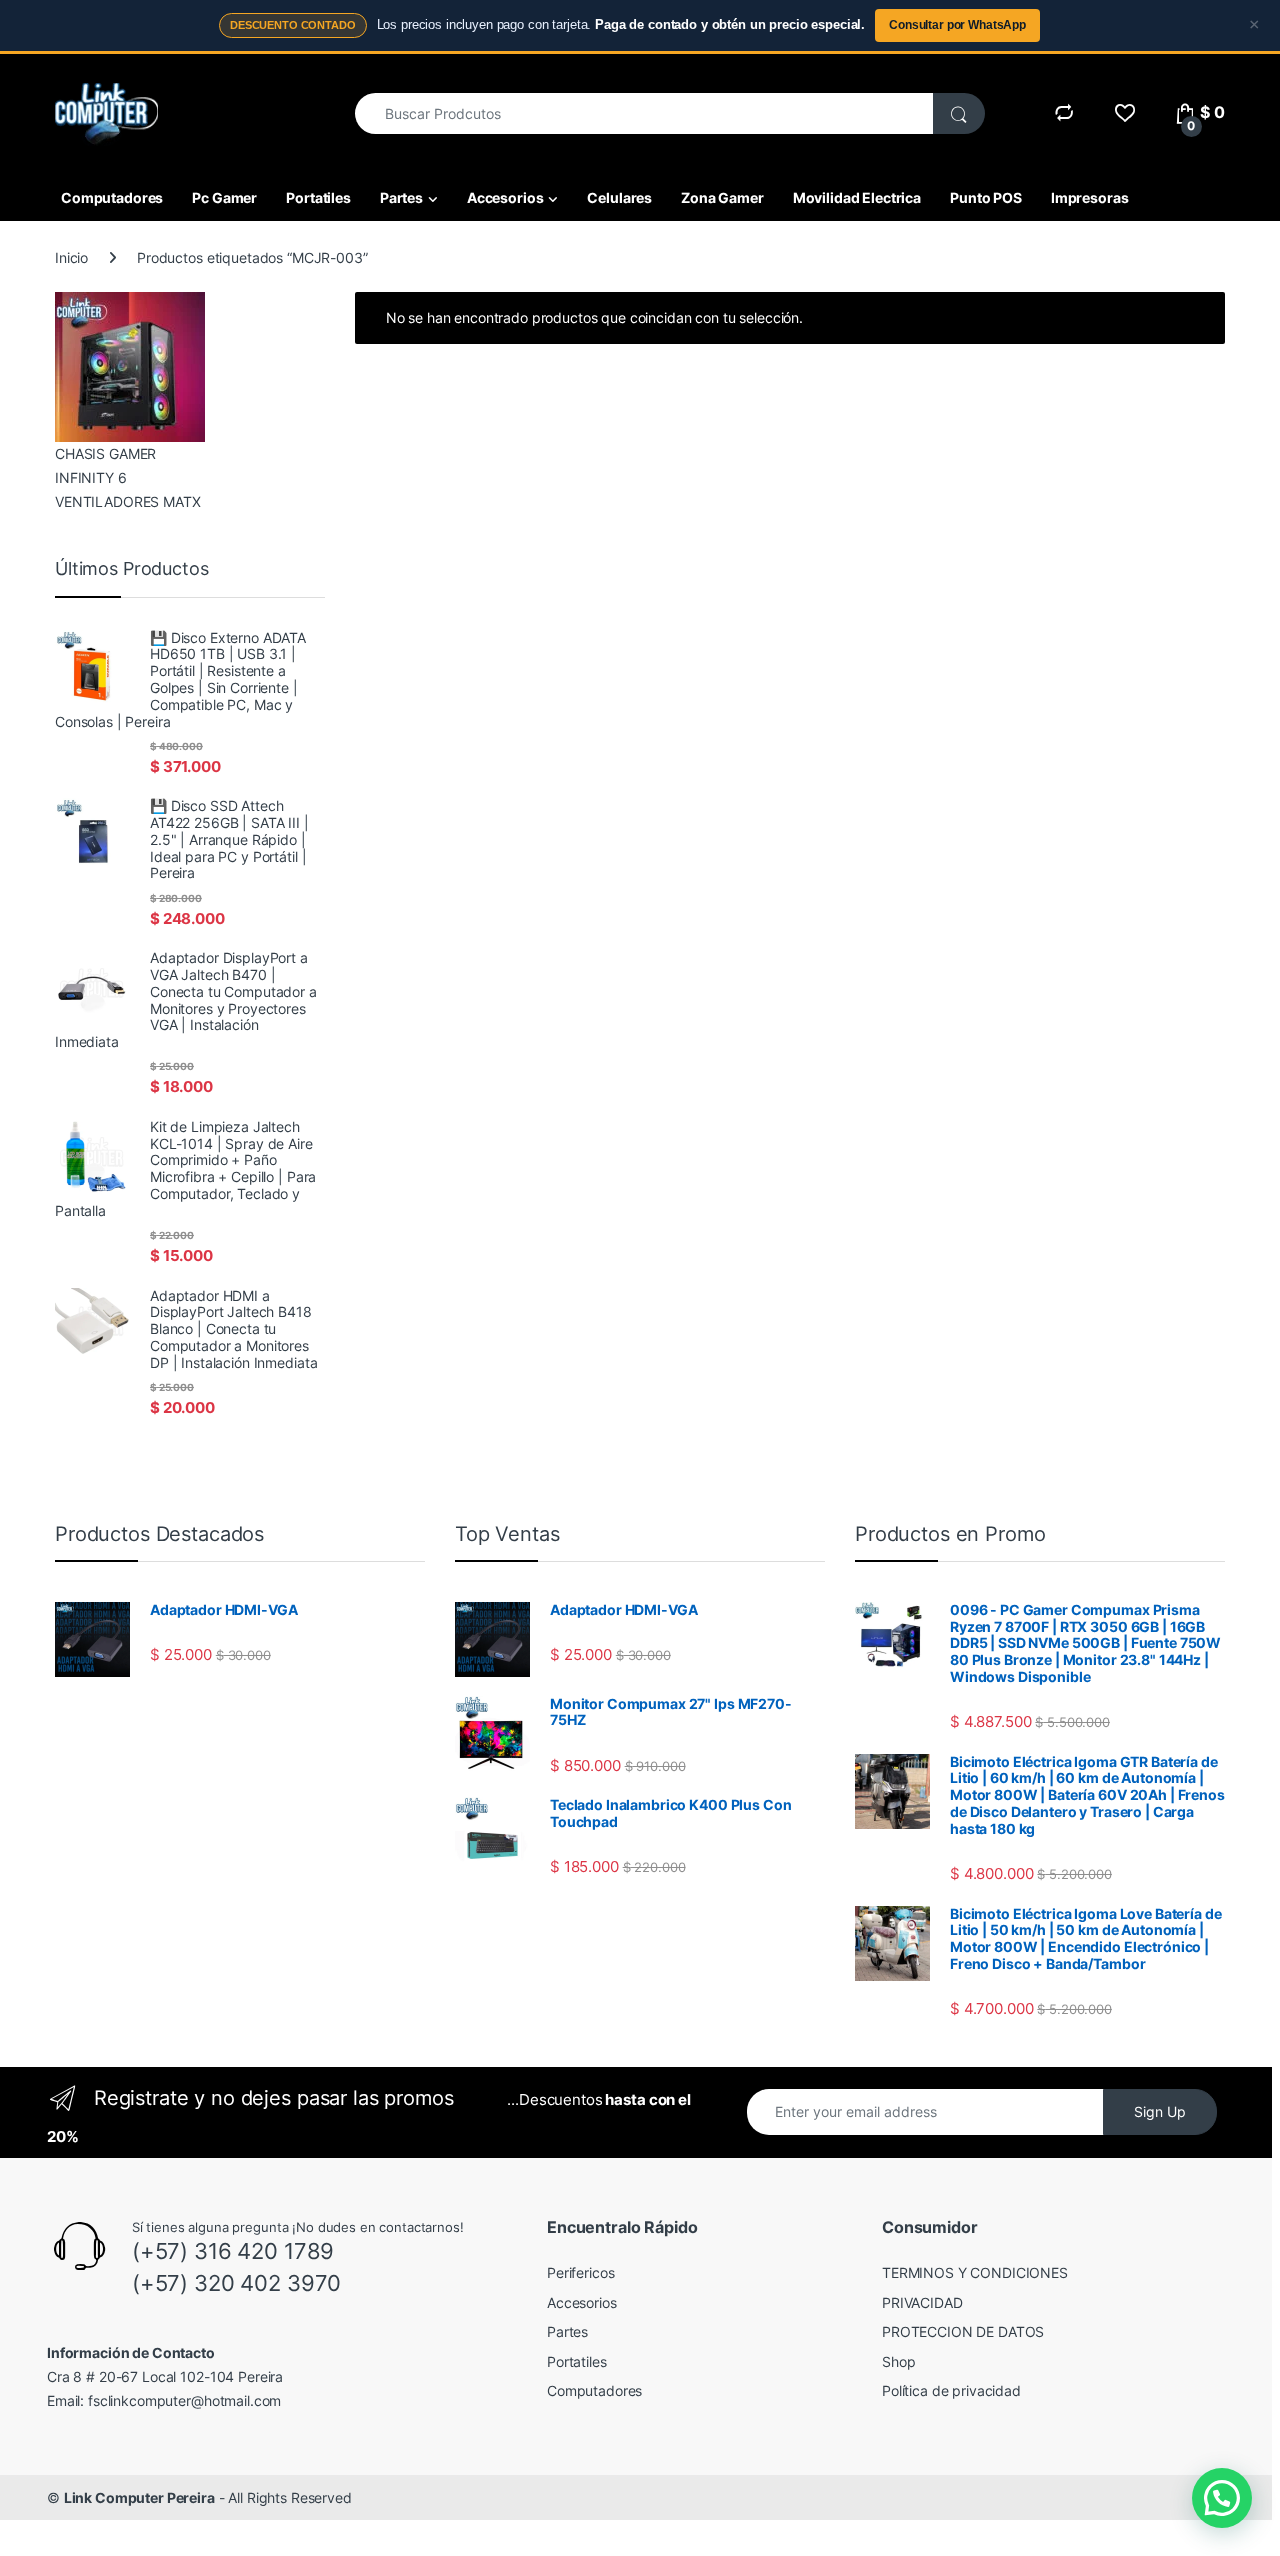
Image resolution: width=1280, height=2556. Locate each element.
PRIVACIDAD (922, 2302)
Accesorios (505, 197)
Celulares (619, 197)
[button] (1222, 2498)
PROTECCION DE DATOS (963, 2331)
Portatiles (318, 197)
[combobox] (644, 113)
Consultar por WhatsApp (957, 25)
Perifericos (580, 2272)
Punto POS (986, 197)
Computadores (112, 197)
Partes (401, 197)
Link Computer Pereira (139, 2497)
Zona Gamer (722, 197)
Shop (898, 2361)
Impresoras (1090, 197)
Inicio (71, 257)
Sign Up (1160, 2111)
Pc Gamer (224, 197)
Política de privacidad (951, 2390)
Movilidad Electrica (857, 197)
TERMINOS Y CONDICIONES (975, 2272)
